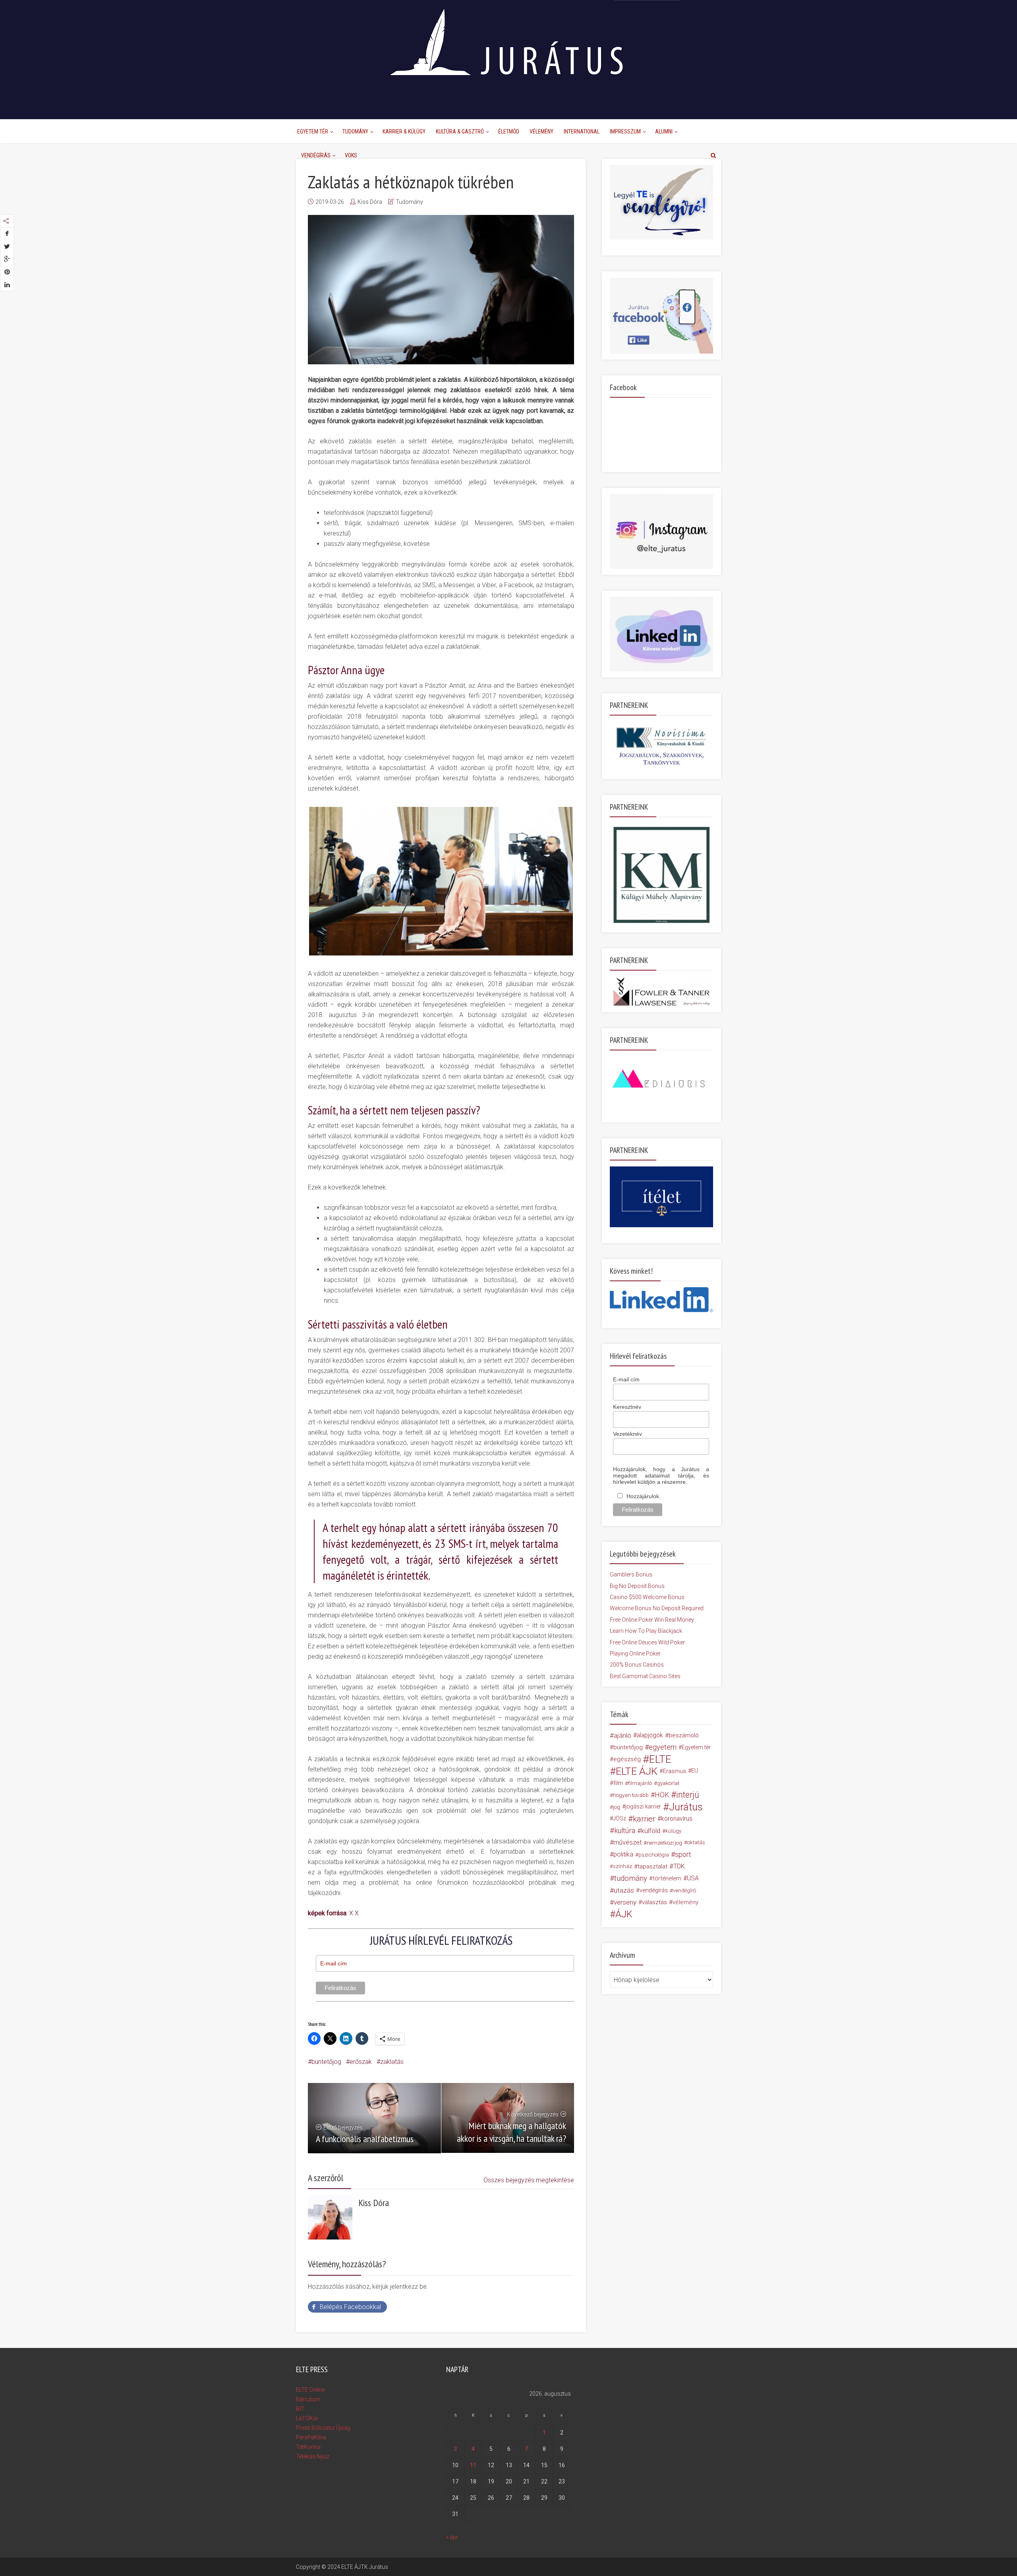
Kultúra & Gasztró (460, 132)
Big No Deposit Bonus (637, 1586)
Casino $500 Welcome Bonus (647, 1597)
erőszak (361, 2062)
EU (695, 1771)
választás (654, 1902)
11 (473, 2465)
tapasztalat (653, 1866)
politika (623, 1854)
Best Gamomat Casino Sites (645, 1676)
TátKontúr (308, 2447)
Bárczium (308, 2399)
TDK (679, 1866)
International (582, 132)
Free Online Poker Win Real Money (652, 1620)
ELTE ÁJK (637, 1771)
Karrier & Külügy (404, 132)
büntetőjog (326, 2062)
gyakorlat (668, 1783)
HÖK (662, 1795)
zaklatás (392, 2062)
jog (617, 1807)
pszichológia (654, 1855)
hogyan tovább (631, 1795)
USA (693, 1878)
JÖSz (620, 1819)
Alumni (664, 132)
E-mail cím (626, 1379)
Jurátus (686, 1807)
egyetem (663, 1747)
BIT (300, 2409)
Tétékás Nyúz (313, 2456)
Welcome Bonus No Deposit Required (657, 1608)
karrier (644, 1819)
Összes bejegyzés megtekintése (529, 2180)
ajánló (623, 1735)
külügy (673, 1831)
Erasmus (675, 1771)
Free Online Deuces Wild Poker (647, 1642)
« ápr (452, 2537)
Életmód (509, 132)
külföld (651, 1831)
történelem (667, 1878)
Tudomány (355, 132)
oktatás (696, 1842)
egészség (627, 1759)
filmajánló (640, 1783)
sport (683, 1855)
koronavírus (677, 1819)
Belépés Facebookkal (350, 2307)
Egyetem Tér (313, 132)
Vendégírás (316, 155)
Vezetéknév (627, 1434)
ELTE (660, 1759)
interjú (688, 1795)
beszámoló (684, 1735)
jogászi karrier (643, 1807)
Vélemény (541, 132)
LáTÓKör (307, 2418)
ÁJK (624, 1914)
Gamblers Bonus (631, 1574)
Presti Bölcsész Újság (323, 2428)
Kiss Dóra (370, 202)
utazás (624, 1890)
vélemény (685, 1902)
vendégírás (654, 1890)
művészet (627, 1842)
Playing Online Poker (635, 1654)
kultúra (625, 1830)
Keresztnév (627, 1407)
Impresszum (625, 132)
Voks (351, 155)
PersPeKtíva (311, 2437)
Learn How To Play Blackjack (646, 1631)
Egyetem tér (696, 1747)
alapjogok (650, 1735)
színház (623, 1866)
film (618, 1783)
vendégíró (684, 1890)
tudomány (631, 1878)
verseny (625, 1902)
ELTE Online (310, 2390)
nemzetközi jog (664, 1843)
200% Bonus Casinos (637, 1665)
